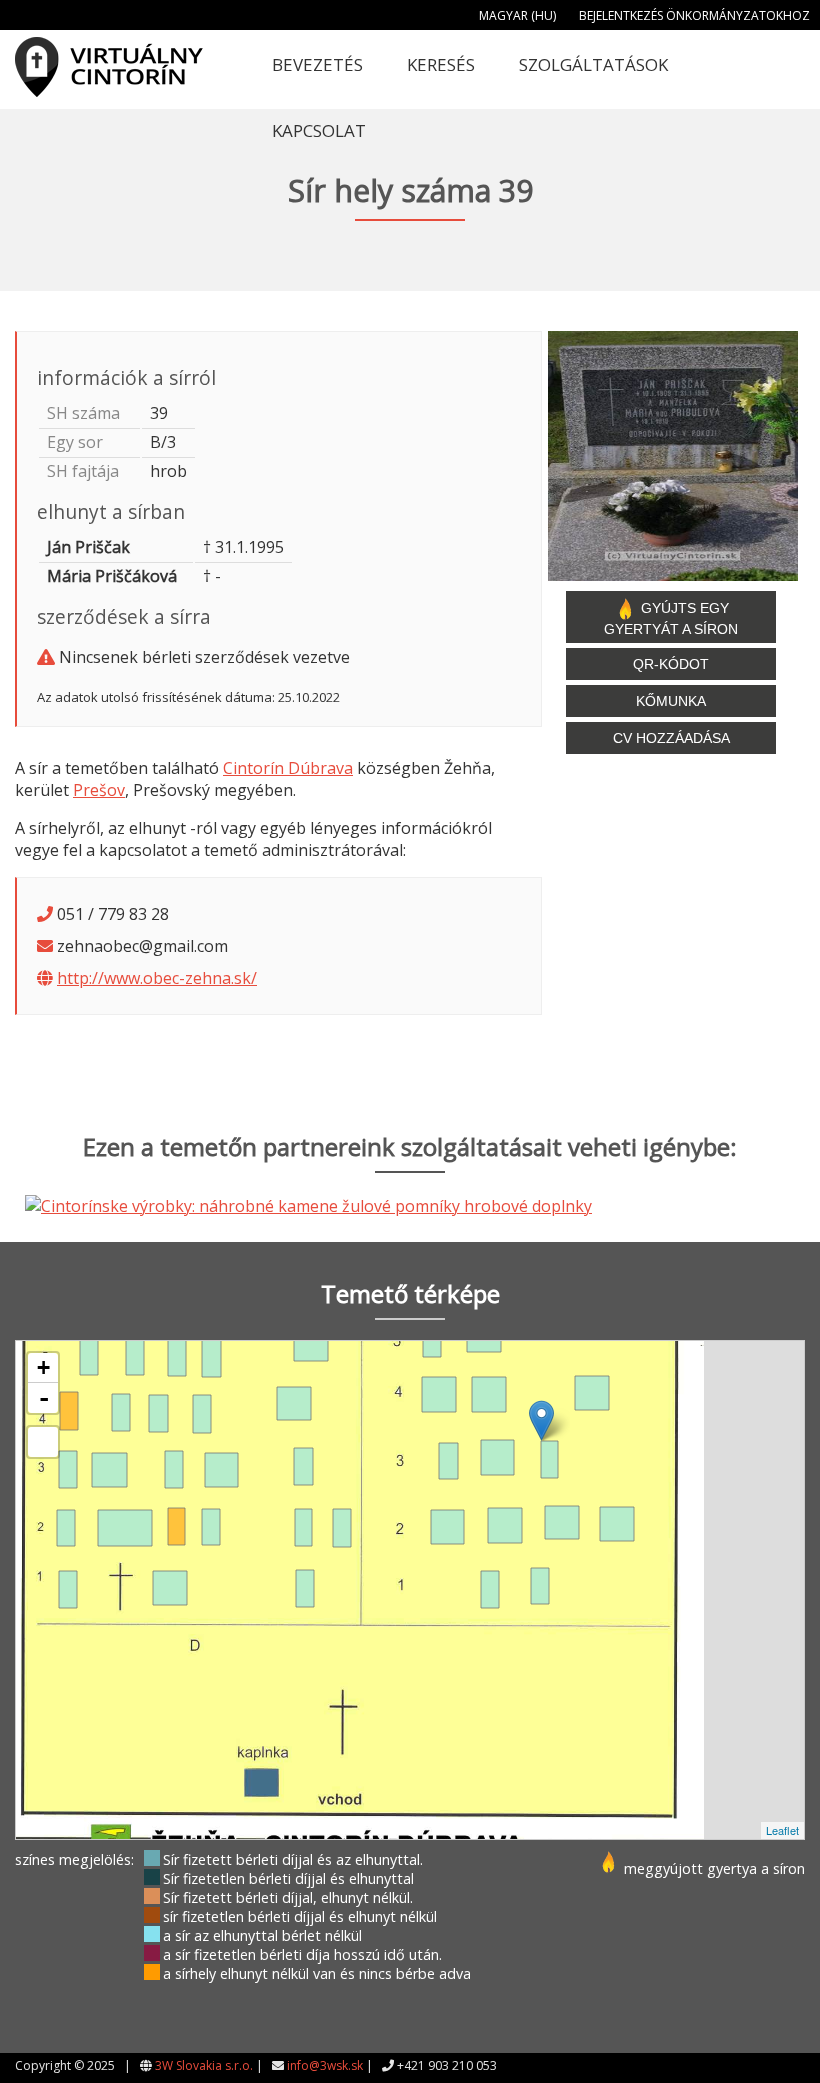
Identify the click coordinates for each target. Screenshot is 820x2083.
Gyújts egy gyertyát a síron (671, 618)
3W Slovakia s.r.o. (204, 2065)
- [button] (44, 1398)
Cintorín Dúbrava (288, 768)
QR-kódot (671, 664)
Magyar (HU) (517, 15)
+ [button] (43, 1367)
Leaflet (782, 1830)
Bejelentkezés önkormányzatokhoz (694, 15)
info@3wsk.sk (325, 2065)
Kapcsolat (319, 130)
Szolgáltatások (593, 64)
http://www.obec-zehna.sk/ (157, 978)
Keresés (441, 64)
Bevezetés (317, 64)
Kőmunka (671, 701)
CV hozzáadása (671, 738)
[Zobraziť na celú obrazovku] (43, 1442)
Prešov (99, 790)
